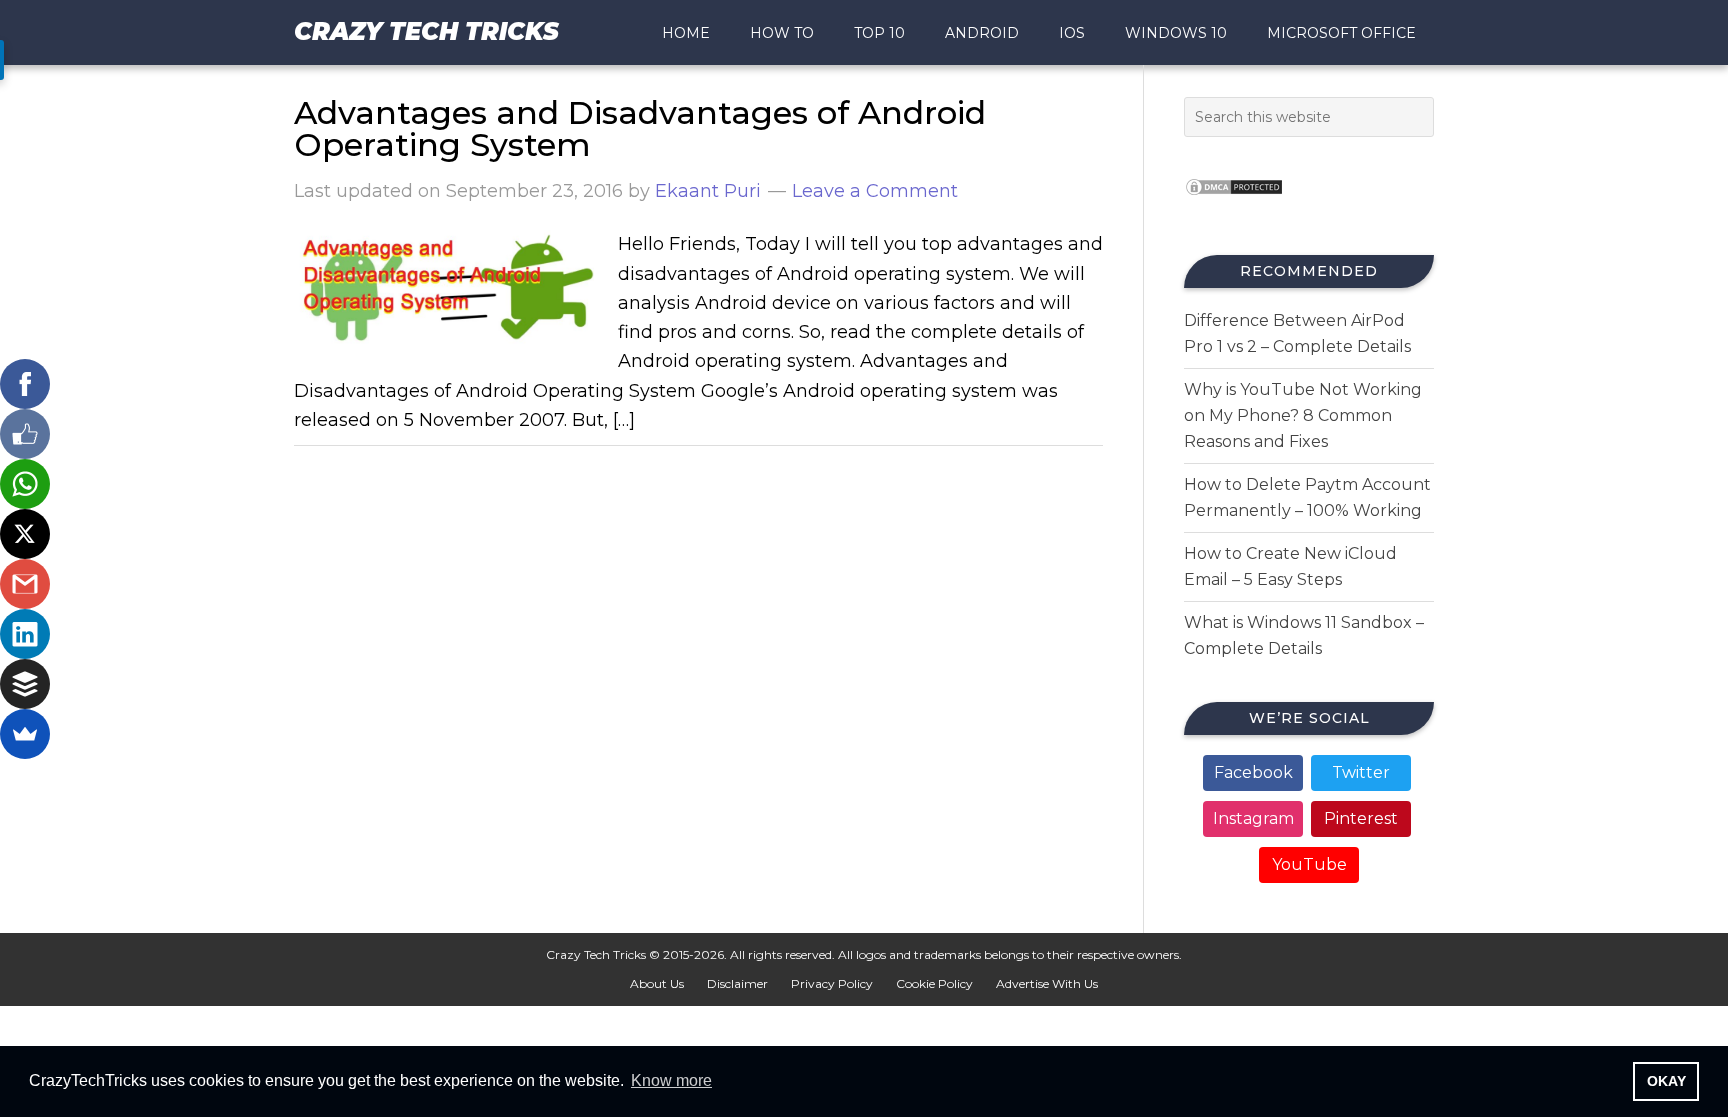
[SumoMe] (25, 734)
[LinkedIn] (25, 634)
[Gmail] (25, 584)
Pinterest (1361, 818)
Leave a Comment (875, 191)
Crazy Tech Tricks (426, 31)
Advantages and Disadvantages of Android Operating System (640, 128)
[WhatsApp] (25, 484)
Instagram (1253, 818)
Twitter (1361, 772)
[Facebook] (25, 384)
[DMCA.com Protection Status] (1234, 201)
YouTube (1309, 864)
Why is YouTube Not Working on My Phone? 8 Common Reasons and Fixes (1303, 415)
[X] (25, 534)
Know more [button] (671, 1080)
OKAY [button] (1666, 1081)
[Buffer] (25, 684)
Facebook (1253, 772)
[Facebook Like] (25, 434)
